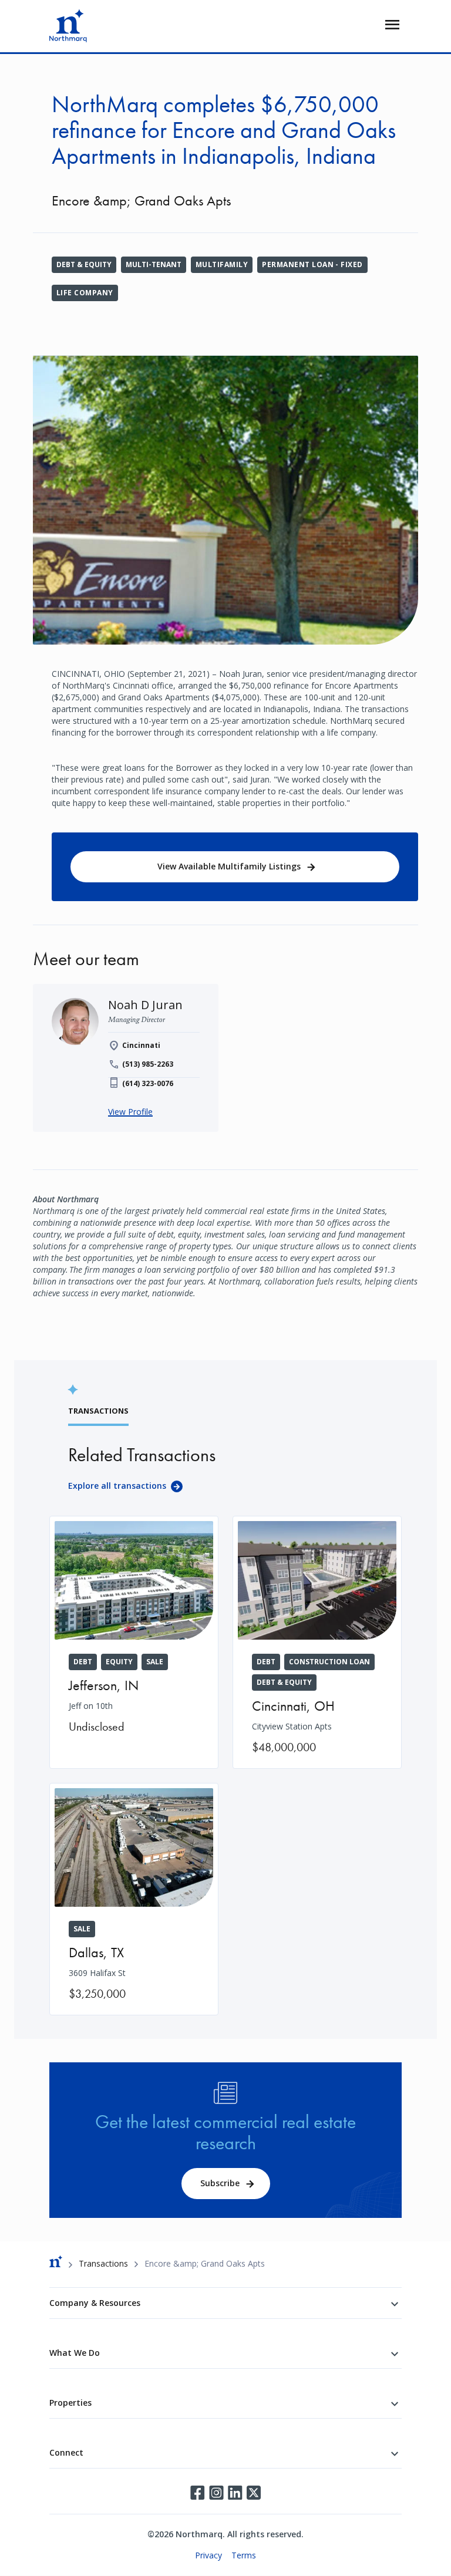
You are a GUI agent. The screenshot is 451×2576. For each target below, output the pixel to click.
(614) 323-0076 (148, 1083)
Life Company (85, 293)
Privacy (208, 2555)
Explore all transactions (117, 1486)
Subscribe (220, 2183)
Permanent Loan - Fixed (312, 264)
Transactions (103, 2263)
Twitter (254, 2493)
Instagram (216, 2493)
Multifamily (222, 264)
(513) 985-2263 (148, 1064)
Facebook (197, 2493)
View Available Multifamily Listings (229, 866)
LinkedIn (235, 2493)
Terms (244, 2555)
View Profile (130, 1112)
